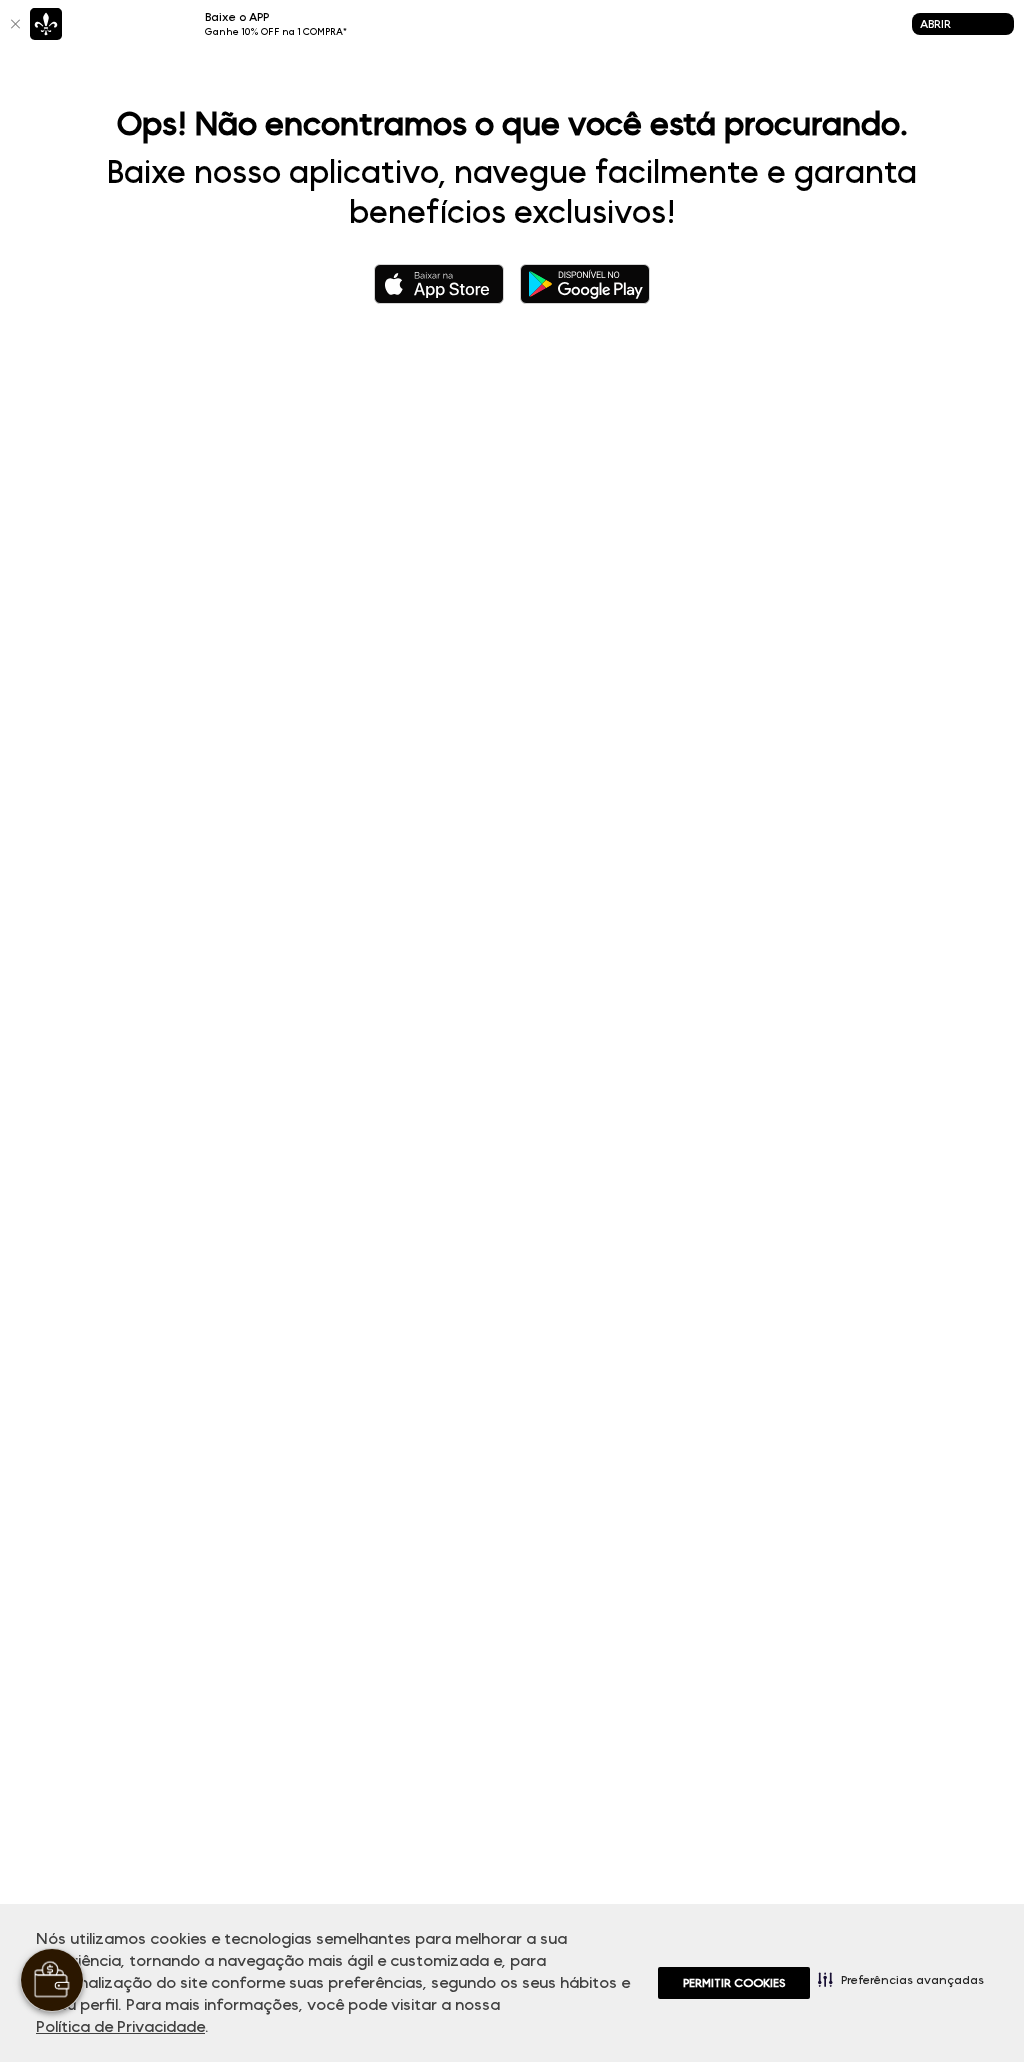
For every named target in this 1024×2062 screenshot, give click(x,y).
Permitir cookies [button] (734, 1982)
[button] (901, 1979)
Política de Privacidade (120, 2026)
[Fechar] (15, 24)
